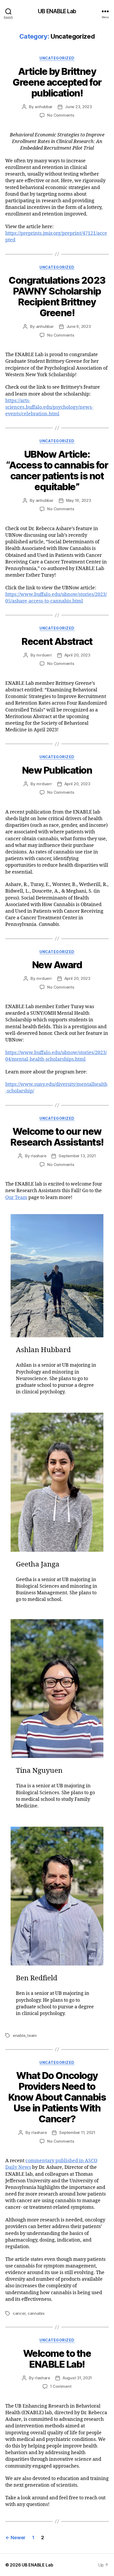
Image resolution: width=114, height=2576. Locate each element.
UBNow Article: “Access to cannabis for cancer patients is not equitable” (57, 470)
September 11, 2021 (77, 2132)
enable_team (25, 2035)
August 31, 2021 (77, 2378)
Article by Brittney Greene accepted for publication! (57, 82)
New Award (57, 965)
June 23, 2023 (78, 107)
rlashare (38, 1156)
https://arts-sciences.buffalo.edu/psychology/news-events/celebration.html (49, 407)
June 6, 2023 (79, 326)
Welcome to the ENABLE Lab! (57, 2359)
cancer (19, 2313)
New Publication (57, 770)
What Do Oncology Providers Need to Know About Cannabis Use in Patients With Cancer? (57, 2097)
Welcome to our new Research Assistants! (57, 1137)
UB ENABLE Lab (57, 11)
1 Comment (61, 2386)
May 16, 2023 (79, 500)
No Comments (61, 115)
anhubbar (44, 107)
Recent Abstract (57, 641)
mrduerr (44, 655)
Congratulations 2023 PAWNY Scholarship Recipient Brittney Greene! (57, 297)
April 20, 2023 (77, 655)
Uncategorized (57, 58)
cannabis (36, 2313)
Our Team (16, 1198)
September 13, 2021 (77, 1156)
